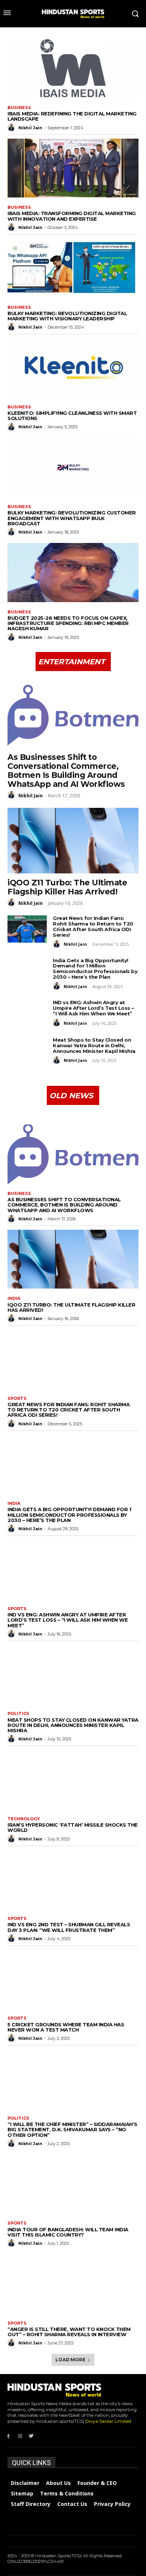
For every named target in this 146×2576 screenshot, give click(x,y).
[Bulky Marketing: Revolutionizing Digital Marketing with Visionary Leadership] (73, 268)
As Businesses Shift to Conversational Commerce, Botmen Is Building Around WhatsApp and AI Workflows (66, 771)
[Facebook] (8, 2436)
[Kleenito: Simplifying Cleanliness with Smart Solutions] (73, 368)
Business (19, 108)
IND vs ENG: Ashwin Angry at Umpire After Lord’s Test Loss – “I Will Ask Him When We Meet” (93, 1008)
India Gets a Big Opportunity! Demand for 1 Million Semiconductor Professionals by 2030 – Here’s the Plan (95, 969)
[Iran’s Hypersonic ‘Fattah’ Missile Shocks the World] (73, 1779)
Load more (70, 2360)
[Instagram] (20, 2436)
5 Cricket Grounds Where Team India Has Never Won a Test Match (66, 2027)
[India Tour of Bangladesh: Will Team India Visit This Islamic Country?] (73, 2184)
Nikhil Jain (30, 128)
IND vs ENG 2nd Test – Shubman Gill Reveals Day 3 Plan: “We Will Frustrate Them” (69, 1927)
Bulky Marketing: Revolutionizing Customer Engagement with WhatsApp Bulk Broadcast (72, 518)
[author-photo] (12, 127)
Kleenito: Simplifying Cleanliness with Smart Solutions (72, 416)
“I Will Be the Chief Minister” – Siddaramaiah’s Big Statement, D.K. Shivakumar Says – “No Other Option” (72, 2130)
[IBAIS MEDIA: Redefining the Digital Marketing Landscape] (73, 68)
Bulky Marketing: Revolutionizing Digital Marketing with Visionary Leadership (67, 316)
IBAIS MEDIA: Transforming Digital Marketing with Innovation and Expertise (72, 216)
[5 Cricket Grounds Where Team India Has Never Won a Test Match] (73, 1979)
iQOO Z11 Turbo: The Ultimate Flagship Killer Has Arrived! (67, 887)
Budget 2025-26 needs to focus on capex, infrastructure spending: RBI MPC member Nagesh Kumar (68, 623)
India (14, 1298)
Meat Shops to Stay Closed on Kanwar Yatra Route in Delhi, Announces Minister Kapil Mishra (94, 1045)
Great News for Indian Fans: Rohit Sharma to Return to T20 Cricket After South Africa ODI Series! (93, 926)
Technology (24, 1819)
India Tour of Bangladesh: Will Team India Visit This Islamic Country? (68, 2232)
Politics (18, 1714)
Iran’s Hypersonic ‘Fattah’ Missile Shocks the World (73, 1827)
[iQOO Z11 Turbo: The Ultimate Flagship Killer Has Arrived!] (73, 841)
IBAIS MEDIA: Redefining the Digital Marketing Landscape (72, 116)
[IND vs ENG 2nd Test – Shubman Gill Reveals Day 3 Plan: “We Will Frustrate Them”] (73, 1879)
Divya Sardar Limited (108, 2421)
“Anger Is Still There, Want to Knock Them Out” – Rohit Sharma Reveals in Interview (69, 2332)
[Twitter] (32, 2436)
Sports (17, 1399)
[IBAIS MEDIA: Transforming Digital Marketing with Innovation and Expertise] (73, 168)
